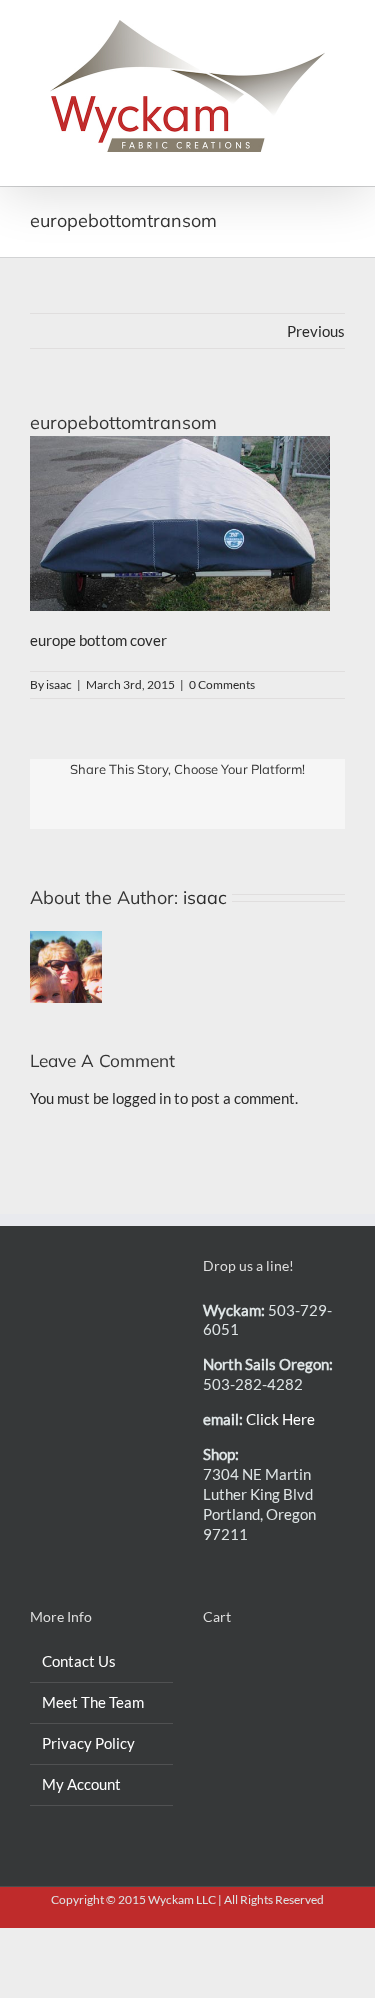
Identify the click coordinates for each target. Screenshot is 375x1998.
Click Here (280, 1419)
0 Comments (222, 684)
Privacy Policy (88, 1743)
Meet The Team (93, 1702)
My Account (81, 1784)
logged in (141, 1098)
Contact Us (79, 1661)
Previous (316, 331)
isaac (59, 684)
